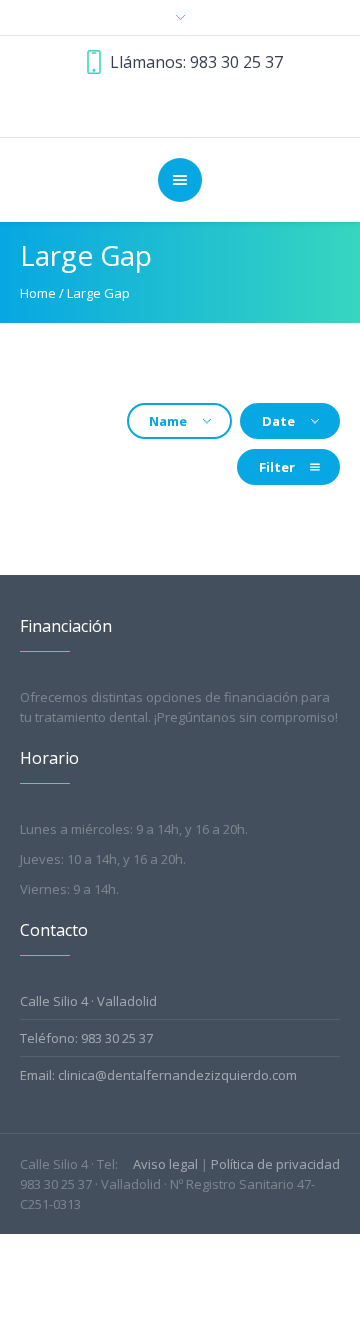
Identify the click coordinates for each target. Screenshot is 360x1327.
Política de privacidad (275, 1164)
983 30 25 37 (236, 62)
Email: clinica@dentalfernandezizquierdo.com (158, 1075)
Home (38, 293)
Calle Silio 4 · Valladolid (88, 1001)
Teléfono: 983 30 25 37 (86, 1038)
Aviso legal (165, 1164)
